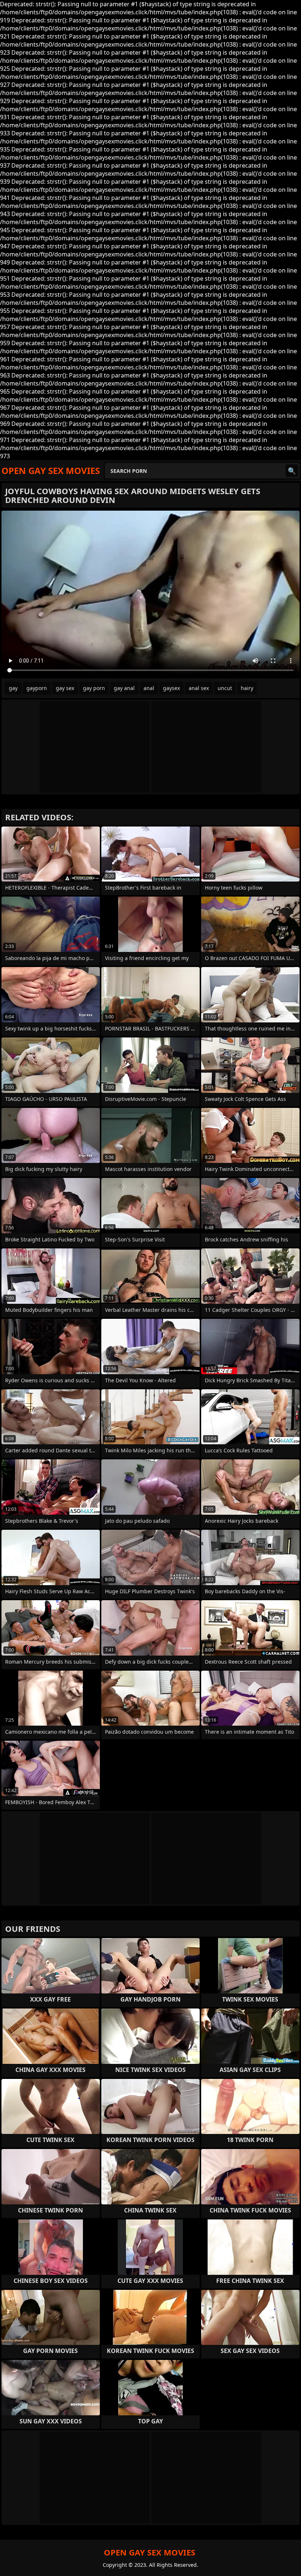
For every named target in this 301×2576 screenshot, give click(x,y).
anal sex (199, 688)
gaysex (171, 688)
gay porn (94, 688)
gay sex (65, 688)
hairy (247, 688)
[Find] (292, 471)
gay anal (124, 688)
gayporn (37, 688)
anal (149, 688)
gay (13, 688)
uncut (225, 688)
